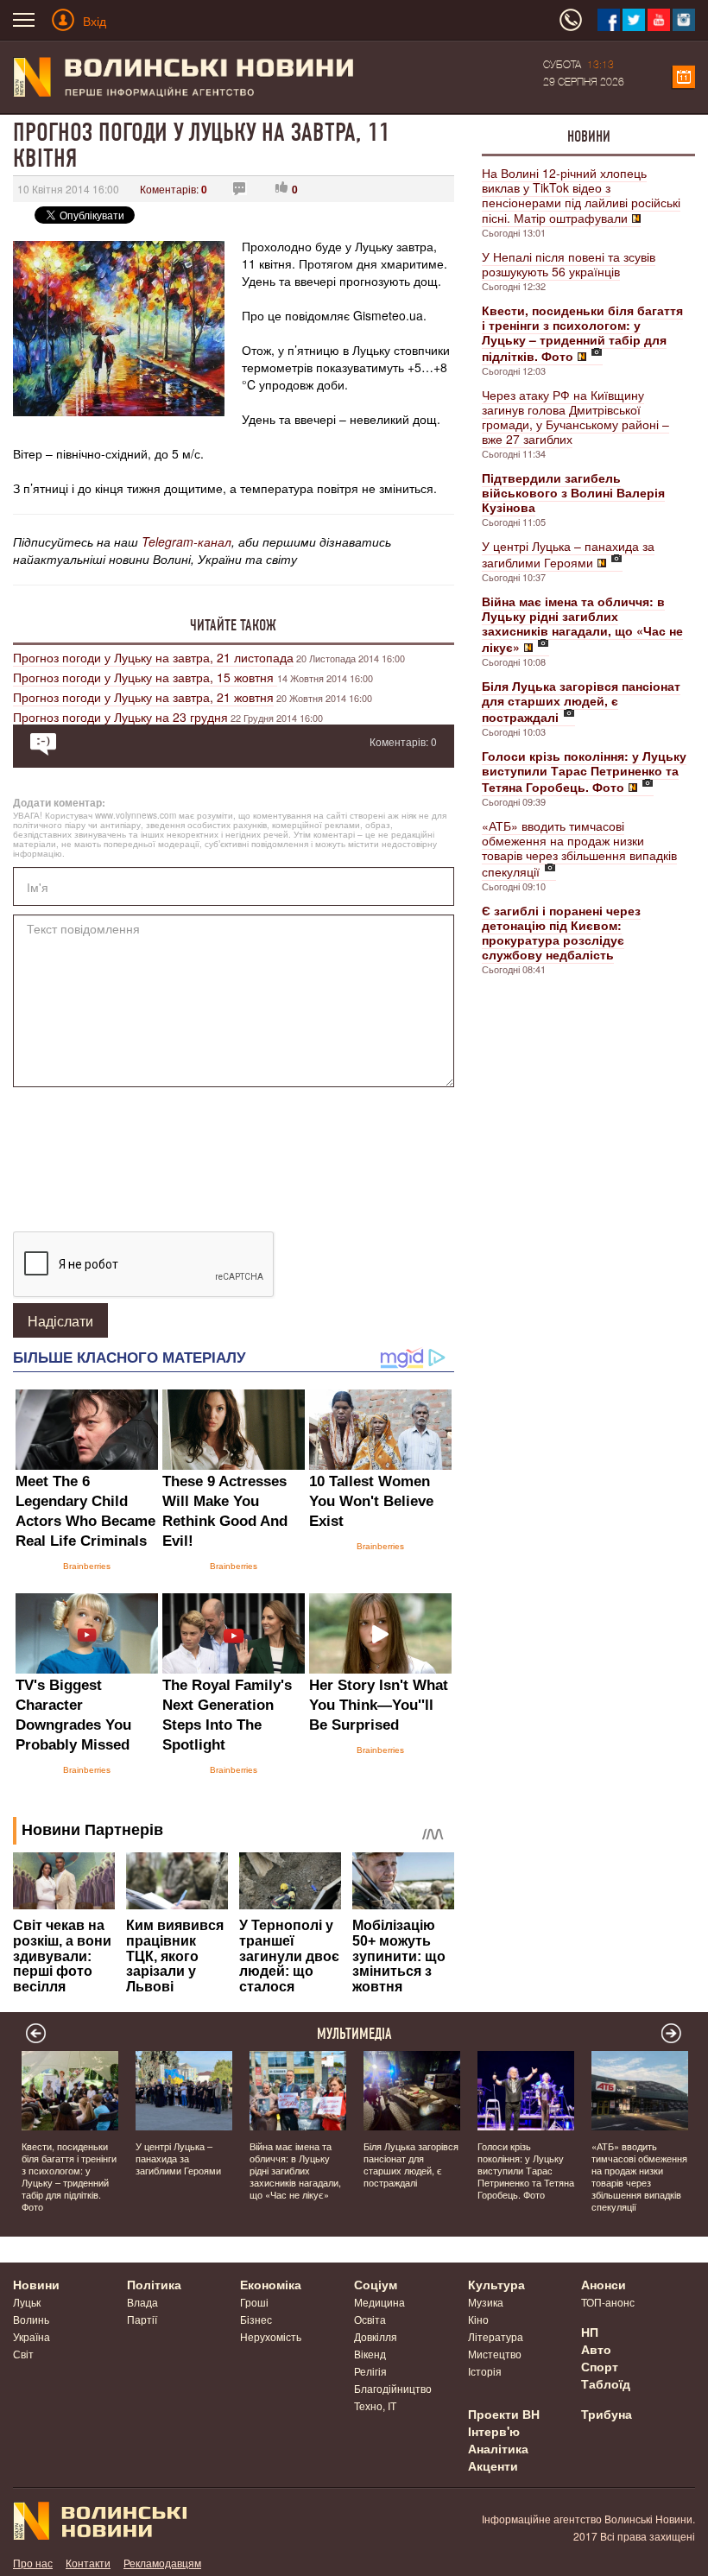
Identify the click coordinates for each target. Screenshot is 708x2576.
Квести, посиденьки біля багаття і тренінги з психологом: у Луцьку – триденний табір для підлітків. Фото (69, 2176)
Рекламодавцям (162, 2563)
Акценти (493, 2465)
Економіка (271, 2284)
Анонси (604, 2284)
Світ (23, 2354)
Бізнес (256, 2319)
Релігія (370, 2371)
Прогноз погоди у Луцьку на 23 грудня (120, 717)
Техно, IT (375, 2405)
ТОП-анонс (608, 2302)
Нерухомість (271, 2336)
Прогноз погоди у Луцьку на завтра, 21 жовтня (143, 697)
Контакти (88, 2563)
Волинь (31, 2319)
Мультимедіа (354, 2034)
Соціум (376, 2284)
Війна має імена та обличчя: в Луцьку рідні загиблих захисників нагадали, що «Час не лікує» (295, 2170)
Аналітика (498, 2448)
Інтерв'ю (494, 2431)
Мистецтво (495, 2354)
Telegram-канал (186, 541)
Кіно (478, 2319)
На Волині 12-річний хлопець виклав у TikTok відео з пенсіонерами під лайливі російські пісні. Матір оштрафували (581, 195)
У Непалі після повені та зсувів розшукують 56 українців (569, 264)
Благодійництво (393, 2388)
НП (590, 2332)
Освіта (370, 2319)
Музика (486, 2302)
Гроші (254, 2302)
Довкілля (376, 2336)
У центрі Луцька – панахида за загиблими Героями (568, 554)
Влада (142, 2302)
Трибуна (607, 2414)
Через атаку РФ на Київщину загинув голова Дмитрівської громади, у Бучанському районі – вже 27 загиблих (575, 417)
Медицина (379, 2302)
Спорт (600, 2366)
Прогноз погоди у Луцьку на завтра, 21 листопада (153, 657)
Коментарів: (174, 189)
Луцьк (27, 2302)
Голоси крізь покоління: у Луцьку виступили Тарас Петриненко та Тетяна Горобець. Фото (526, 2170)
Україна (32, 2336)
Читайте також (233, 625)
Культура (496, 2284)
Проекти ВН (504, 2414)
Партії (142, 2319)
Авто (596, 2349)
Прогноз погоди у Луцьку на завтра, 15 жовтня (145, 677)
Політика (154, 2284)
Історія (485, 2371)
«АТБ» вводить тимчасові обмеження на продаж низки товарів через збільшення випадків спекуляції (579, 848)
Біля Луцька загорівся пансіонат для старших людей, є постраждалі (411, 2164)
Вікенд (370, 2354)
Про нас (33, 2563)
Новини (589, 136)
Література (496, 2336)
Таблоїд (606, 2383)
